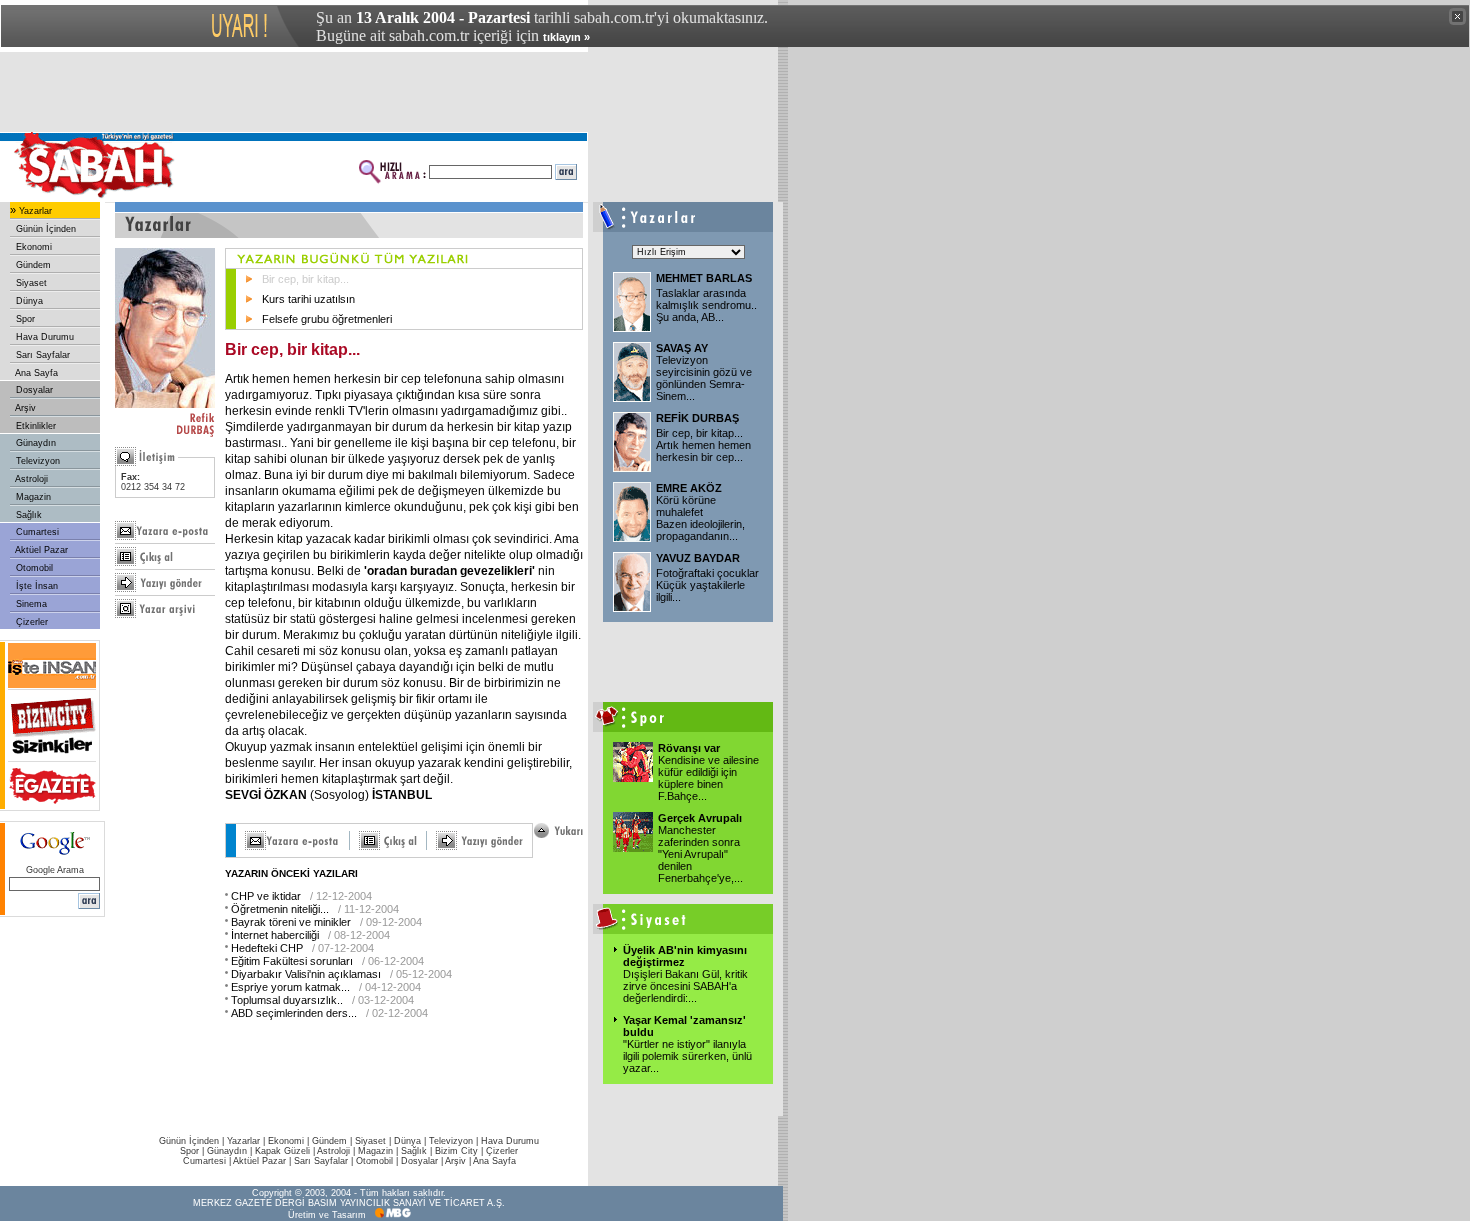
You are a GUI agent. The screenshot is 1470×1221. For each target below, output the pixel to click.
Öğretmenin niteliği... (280, 909)
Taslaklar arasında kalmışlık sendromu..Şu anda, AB (706, 305)
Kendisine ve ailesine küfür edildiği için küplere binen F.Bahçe (708, 778)
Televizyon (36, 461)
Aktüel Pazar (40, 550)
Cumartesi (36, 532)
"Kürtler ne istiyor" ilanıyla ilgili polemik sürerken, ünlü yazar (687, 1056)
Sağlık (27, 515)
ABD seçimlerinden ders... (294, 1013)
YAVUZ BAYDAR (698, 558)
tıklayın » (566, 37)
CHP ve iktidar (266, 896)
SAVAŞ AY (682, 348)
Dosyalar (33, 390)
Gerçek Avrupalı (700, 818)
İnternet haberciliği (275, 935)
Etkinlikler (34, 426)
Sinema (30, 604)
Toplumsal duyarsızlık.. (287, 1000)
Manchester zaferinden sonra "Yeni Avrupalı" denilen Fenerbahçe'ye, (700, 854)
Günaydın (34, 443)
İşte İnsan (35, 586)
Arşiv (24, 408)
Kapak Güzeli (282, 1151)
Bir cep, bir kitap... (305, 279)
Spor (24, 319)
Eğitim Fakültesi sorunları (292, 961)
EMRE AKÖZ (689, 488)
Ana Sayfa (35, 373)
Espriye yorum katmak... (290, 987)
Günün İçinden (44, 229)
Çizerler (30, 622)
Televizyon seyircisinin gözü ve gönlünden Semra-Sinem (704, 378)
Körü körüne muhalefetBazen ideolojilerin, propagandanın (700, 518)
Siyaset (30, 283)
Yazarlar (34, 211)
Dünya (28, 301)
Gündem (32, 265)
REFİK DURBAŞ (697, 418)
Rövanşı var (689, 748)
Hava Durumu (43, 337)
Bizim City (456, 1151)
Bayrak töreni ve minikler (291, 922)
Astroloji (30, 479)
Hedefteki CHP (267, 948)
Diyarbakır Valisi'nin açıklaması (306, 974)
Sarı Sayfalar (41, 355)
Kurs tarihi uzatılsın (308, 299)
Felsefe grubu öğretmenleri (327, 319)
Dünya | (411, 1141)
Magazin (32, 497)
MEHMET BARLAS (704, 278)
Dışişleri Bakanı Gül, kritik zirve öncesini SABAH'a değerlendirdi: (685, 986)
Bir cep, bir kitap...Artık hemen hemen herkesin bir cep (703, 445)
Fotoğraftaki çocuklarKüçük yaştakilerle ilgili (707, 585)
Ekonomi (32, 247)
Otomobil (33, 568)
